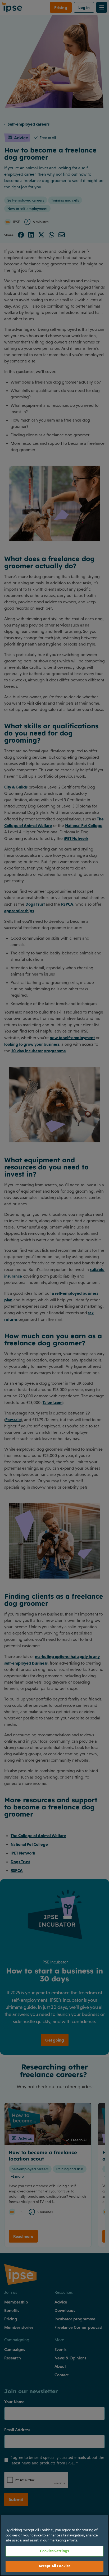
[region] (54, 2545)
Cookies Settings (54, 2551)
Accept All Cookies (54, 2566)
